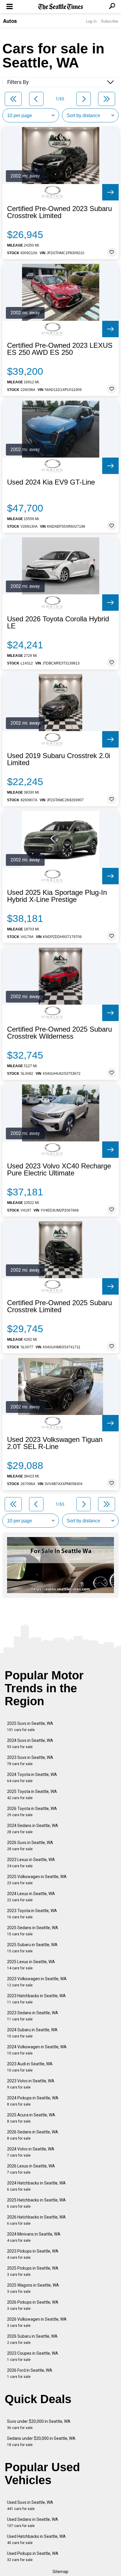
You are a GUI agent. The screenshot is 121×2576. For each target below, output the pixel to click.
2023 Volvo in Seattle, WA (31, 2084)
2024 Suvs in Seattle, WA (30, 1744)
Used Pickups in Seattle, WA (33, 2556)
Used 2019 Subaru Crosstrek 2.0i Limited (59, 759)
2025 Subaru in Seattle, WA (32, 1948)
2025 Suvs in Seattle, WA (30, 1726)
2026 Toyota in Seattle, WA (32, 1812)
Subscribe (110, 21)
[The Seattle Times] (61, 7)
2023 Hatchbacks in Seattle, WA (36, 1999)
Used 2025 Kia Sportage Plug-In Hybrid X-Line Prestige (57, 896)
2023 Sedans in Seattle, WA (33, 2016)
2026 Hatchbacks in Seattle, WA (36, 2220)
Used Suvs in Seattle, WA (30, 2505)
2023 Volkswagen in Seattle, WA (37, 1982)
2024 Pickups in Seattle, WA (33, 2101)
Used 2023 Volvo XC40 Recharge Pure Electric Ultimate (59, 1170)
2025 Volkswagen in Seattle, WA (37, 1880)
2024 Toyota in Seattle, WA (32, 1778)
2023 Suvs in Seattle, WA (30, 1761)
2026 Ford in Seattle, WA (30, 2373)
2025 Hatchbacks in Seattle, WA (36, 2203)
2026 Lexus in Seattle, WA (31, 2169)
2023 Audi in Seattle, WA (30, 2067)
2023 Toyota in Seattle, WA (32, 1914)
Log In (91, 21)
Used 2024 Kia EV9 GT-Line (51, 482)
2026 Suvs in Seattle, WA (30, 1846)
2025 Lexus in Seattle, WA (31, 1965)
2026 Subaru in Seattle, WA (32, 2339)
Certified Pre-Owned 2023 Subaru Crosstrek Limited (59, 212)
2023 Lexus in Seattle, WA (31, 1863)
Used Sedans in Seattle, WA (33, 2522)
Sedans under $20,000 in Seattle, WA (41, 2441)
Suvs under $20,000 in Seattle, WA (39, 2424)
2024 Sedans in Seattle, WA (33, 1829)
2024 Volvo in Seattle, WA (31, 2152)
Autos (10, 21)
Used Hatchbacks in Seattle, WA (36, 2539)
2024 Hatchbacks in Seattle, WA (36, 2186)
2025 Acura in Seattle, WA (31, 2118)
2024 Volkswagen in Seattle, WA (37, 2050)
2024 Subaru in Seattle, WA (32, 2033)
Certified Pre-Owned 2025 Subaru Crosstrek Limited (59, 1306)
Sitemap (60, 2572)
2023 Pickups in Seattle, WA (33, 2254)
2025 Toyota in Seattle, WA (32, 1795)
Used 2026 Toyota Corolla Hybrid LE (58, 623)
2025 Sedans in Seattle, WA (33, 1931)
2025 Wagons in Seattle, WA (33, 2288)
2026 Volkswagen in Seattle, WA (37, 2322)
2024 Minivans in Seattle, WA (34, 2237)
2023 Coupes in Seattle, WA (33, 2356)
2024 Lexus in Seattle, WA (31, 1897)
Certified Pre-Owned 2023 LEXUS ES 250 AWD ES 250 (60, 349)
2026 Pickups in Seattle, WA (33, 2305)
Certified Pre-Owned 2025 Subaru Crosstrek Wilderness (59, 1033)
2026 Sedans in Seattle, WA (33, 2135)
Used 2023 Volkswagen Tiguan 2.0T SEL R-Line (55, 1443)
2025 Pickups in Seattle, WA (33, 2271)
